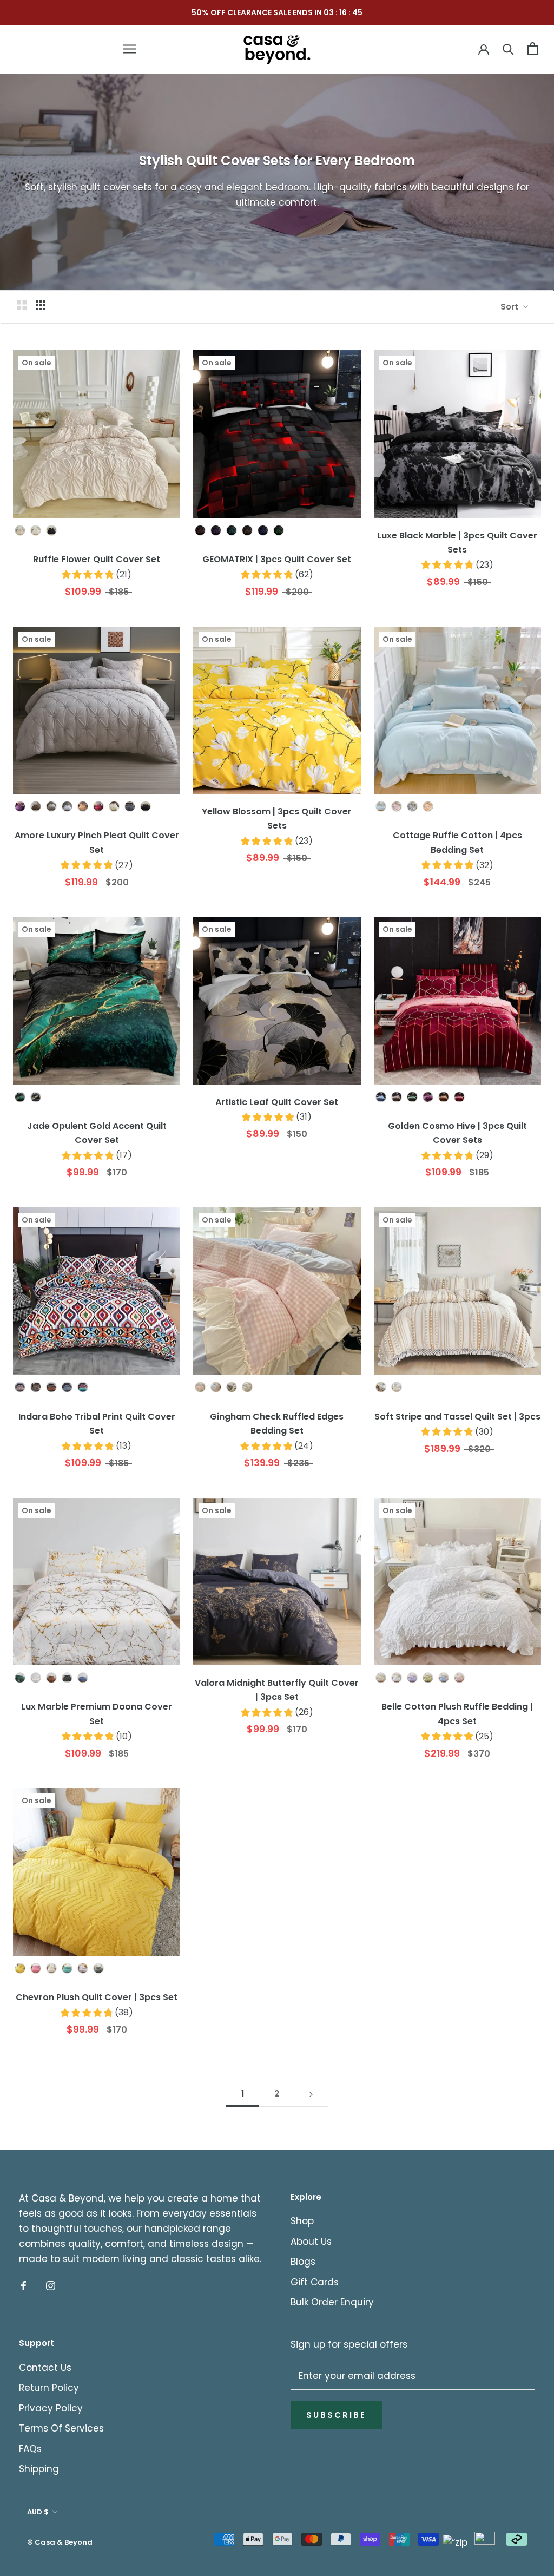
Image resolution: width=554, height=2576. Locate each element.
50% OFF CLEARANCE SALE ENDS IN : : (277, 12)
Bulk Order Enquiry (332, 2302)
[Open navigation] (130, 49)
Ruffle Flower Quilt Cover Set (97, 559)
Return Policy (49, 2388)
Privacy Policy (51, 2408)
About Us (311, 2242)
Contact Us (45, 2368)
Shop (302, 2221)
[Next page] (311, 2094)
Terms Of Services (61, 2428)
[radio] (20, 530)
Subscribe (336, 2415)
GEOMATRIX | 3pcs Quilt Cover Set (277, 559)
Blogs (303, 2262)
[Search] (508, 48)
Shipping (39, 2469)
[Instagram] (51, 2285)
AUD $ (38, 2512)
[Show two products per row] (22, 305)
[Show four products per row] (41, 305)
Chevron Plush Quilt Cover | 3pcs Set (97, 1997)
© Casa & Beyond (60, 2542)
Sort (510, 307)
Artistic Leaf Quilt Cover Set (277, 1102)
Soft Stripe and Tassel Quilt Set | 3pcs (457, 1417)
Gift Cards (315, 2282)
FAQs (30, 2449)
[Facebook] (24, 2285)
